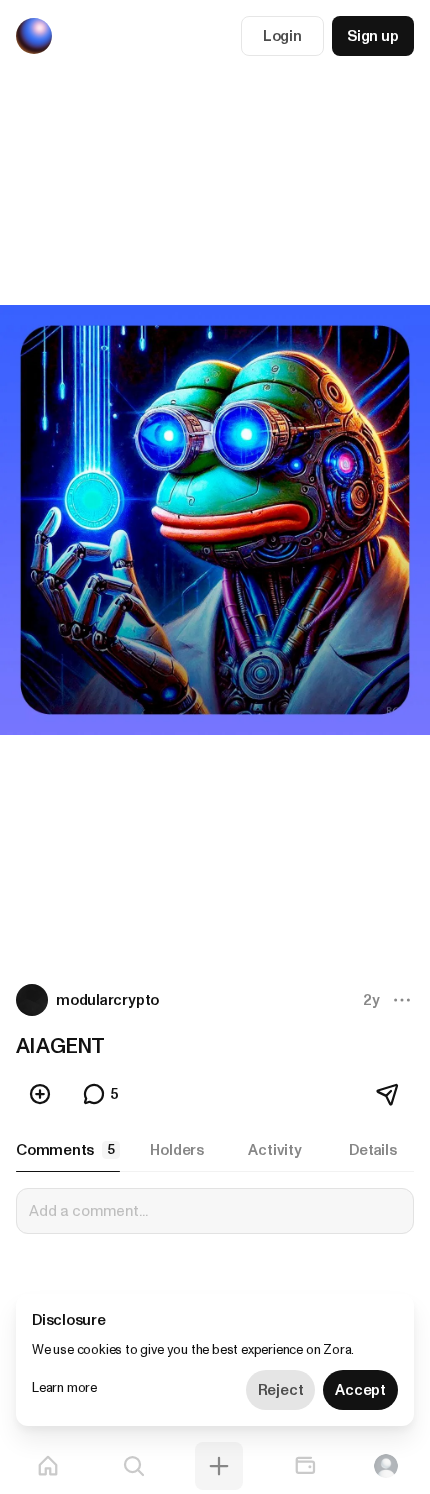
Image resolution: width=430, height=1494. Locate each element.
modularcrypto (107, 1000)
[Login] (386, 1466)
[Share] (389, 1094)
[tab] (68, 1150)
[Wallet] (305, 1466)
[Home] (48, 1466)
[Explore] (134, 1466)
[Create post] (219, 1466)
